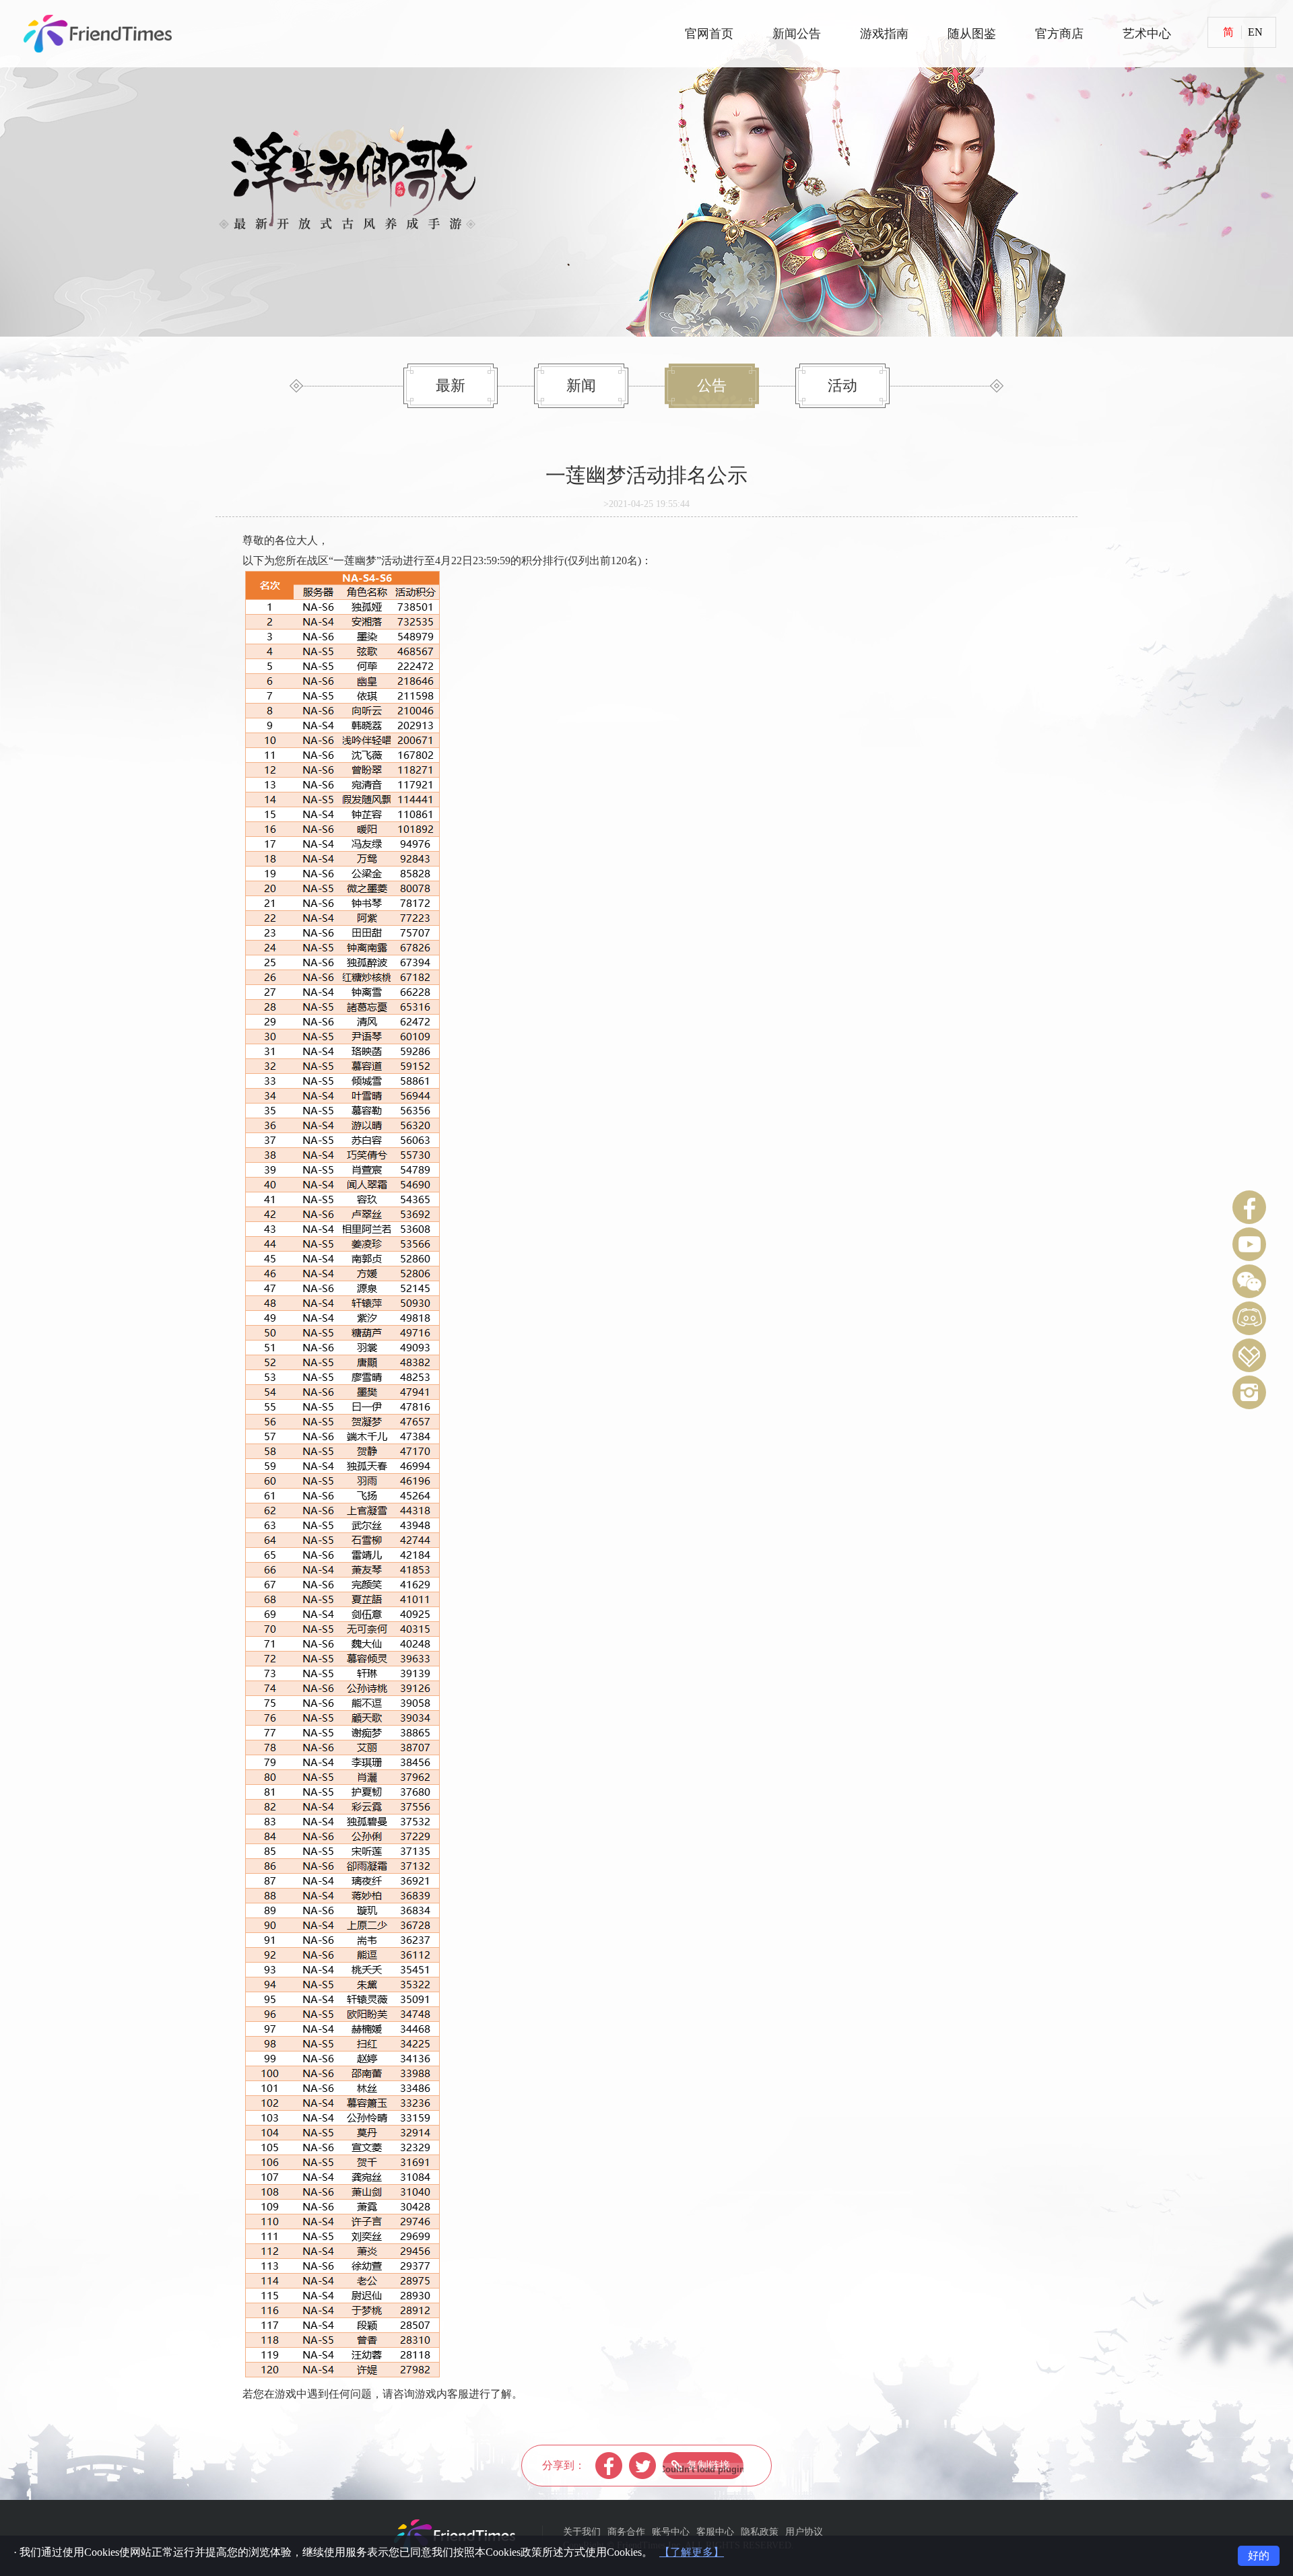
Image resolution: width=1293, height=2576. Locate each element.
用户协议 (804, 2532)
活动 (842, 385)
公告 (712, 385)
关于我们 (582, 2532)
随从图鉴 (972, 34)
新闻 (581, 385)
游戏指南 (884, 34)
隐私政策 (760, 2532)
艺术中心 (1147, 34)
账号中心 (671, 2532)
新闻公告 (797, 34)
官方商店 (1059, 34)
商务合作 (626, 2532)
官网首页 (709, 34)
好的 (1259, 2555)
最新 (451, 385)
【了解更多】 (692, 2552)
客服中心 (715, 2532)
